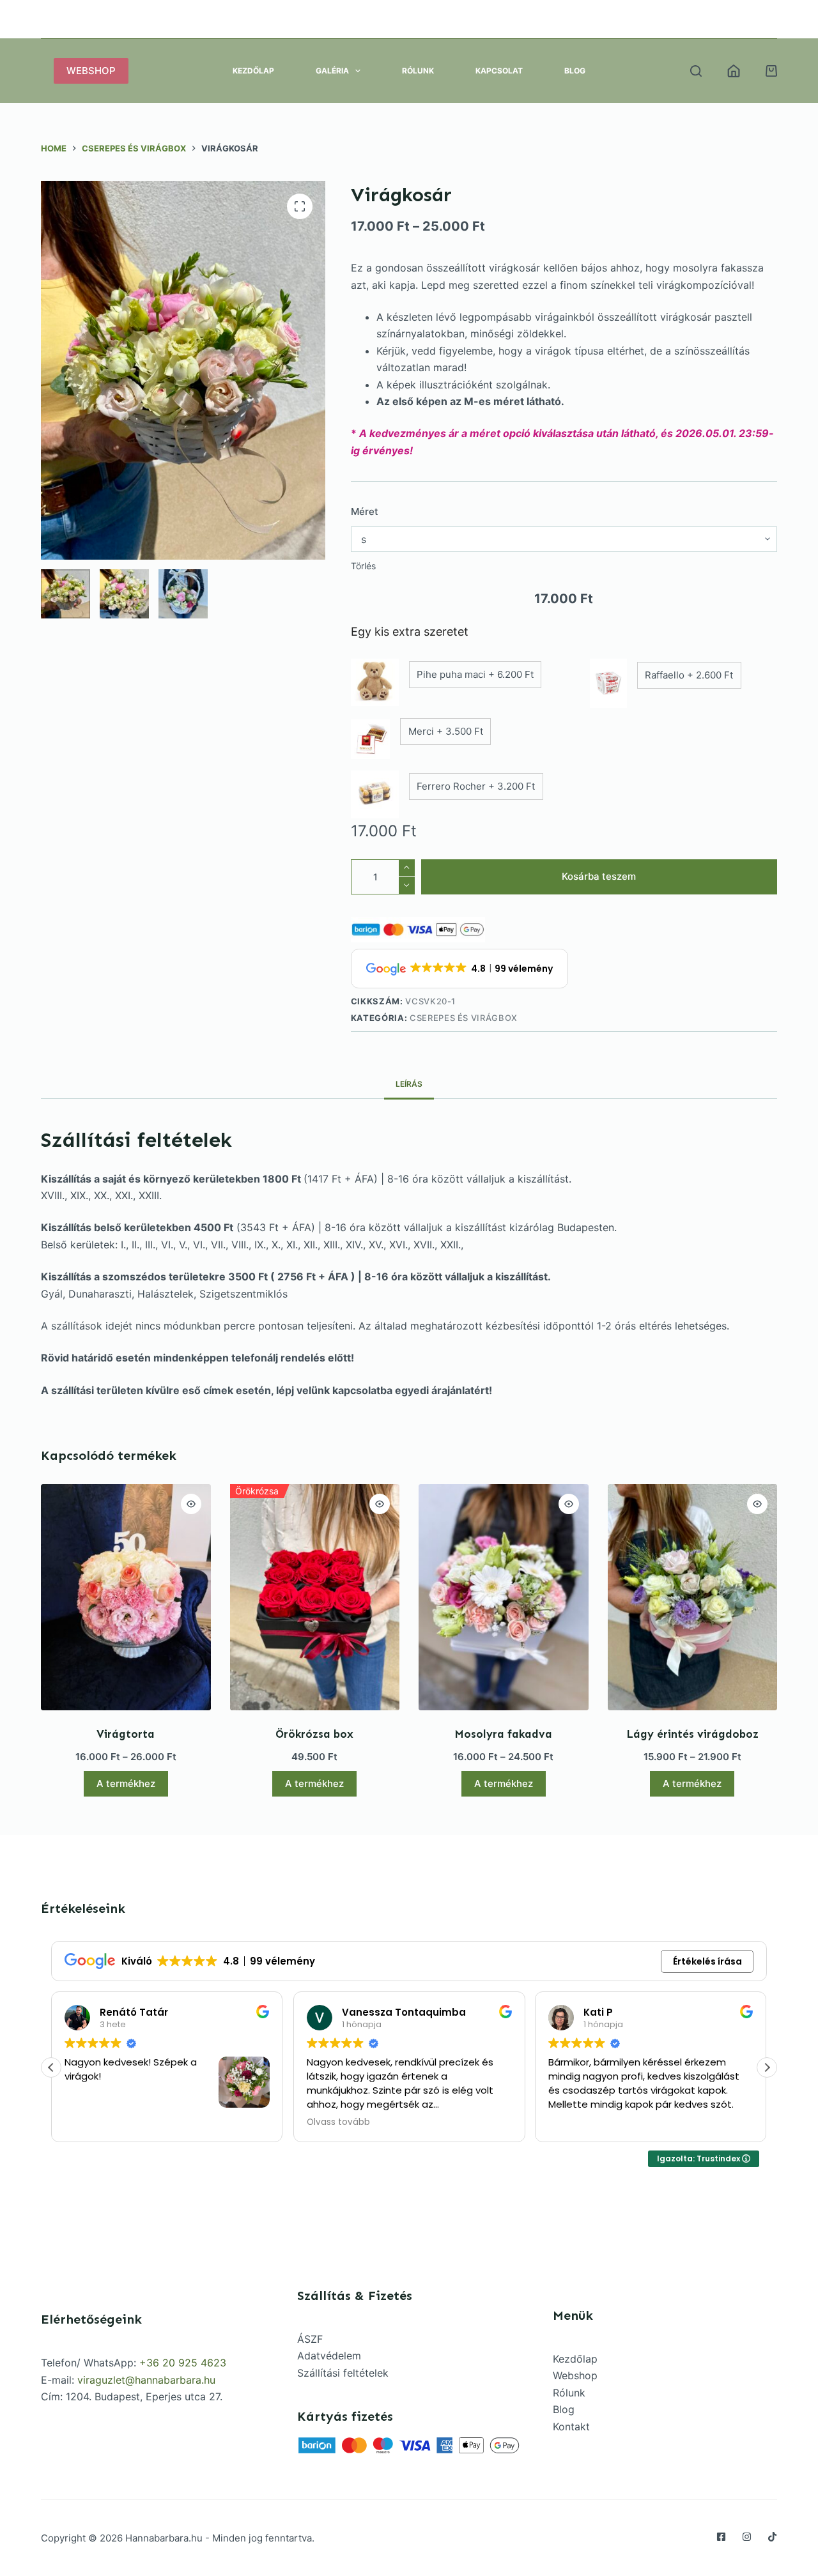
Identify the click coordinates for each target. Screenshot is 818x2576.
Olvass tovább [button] (336, 2122)
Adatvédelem (329, 2356)
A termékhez (126, 1783)
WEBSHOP (91, 71)
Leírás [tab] (409, 1084)
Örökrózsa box (314, 1734)
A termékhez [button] (314, 1783)
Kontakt (571, 2426)
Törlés (363, 566)
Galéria (332, 71)
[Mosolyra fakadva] (504, 1597)
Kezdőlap (253, 71)
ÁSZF (310, 2339)
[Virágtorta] (126, 1597)
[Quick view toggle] (191, 1504)
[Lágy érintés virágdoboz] (693, 1597)
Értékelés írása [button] (707, 1961)
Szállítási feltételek (343, 2373)
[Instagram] (747, 2537)
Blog (575, 71)
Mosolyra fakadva (503, 1734)
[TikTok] (772, 2537)
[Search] (696, 71)
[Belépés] (734, 71)
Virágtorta (126, 1734)
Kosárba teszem (599, 876)
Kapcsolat (499, 71)
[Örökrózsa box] (315, 1597)
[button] (767, 2067)
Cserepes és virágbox (464, 1018)
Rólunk (418, 71)
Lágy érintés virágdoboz (692, 1734)
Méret (365, 511)
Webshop (575, 2375)
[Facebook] (721, 2537)
